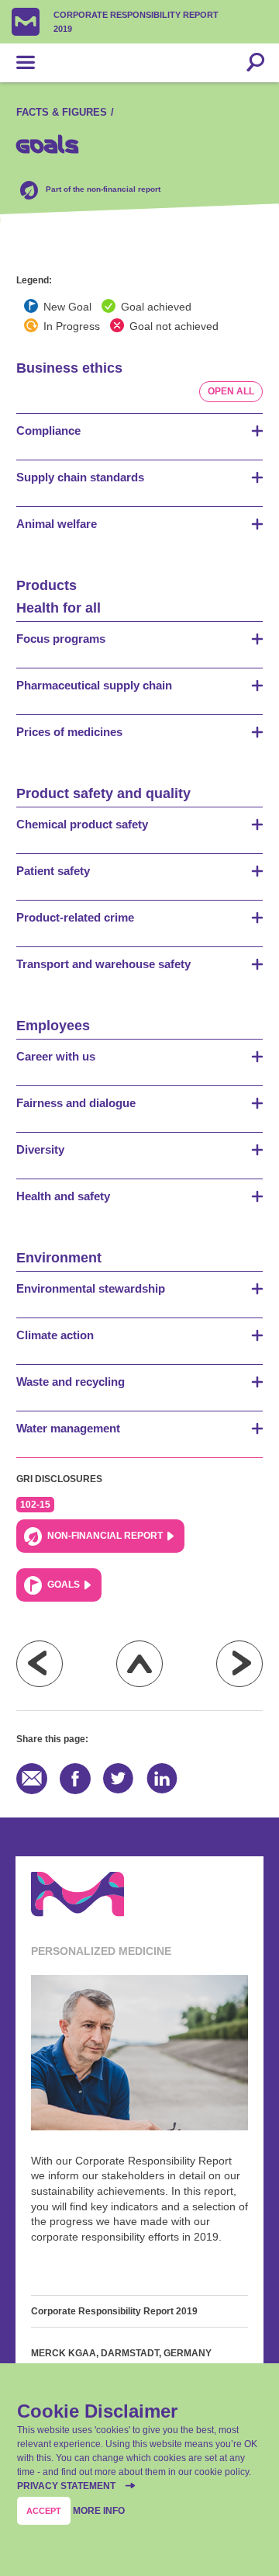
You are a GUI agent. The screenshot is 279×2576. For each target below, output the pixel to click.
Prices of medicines (69, 732)
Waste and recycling (71, 1382)
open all (231, 391)
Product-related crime (75, 917)
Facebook (75, 1779)
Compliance (48, 430)
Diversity (40, 1149)
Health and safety (63, 1196)
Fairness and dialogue (76, 1103)
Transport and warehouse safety (103, 964)
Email (32, 1779)
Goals (64, 1585)
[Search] (255, 63)
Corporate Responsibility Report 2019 (136, 22)
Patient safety (53, 871)
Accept (44, 2511)
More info (99, 2511)
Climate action (55, 1335)
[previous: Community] (40, 1664)
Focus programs (61, 639)
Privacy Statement (67, 2486)
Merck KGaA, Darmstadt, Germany (121, 2353)
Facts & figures (62, 112)
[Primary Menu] (26, 63)
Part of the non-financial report (103, 189)
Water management (68, 1428)
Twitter (119, 1779)
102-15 (35, 1505)
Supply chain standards (80, 477)
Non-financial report (105, 1536)
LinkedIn (162, 1779)
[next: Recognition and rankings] (239, 1664)
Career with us (56, 1056)
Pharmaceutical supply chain (94, 685)
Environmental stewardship (91, 1288)
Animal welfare (57, 524)
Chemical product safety (82, 824)
